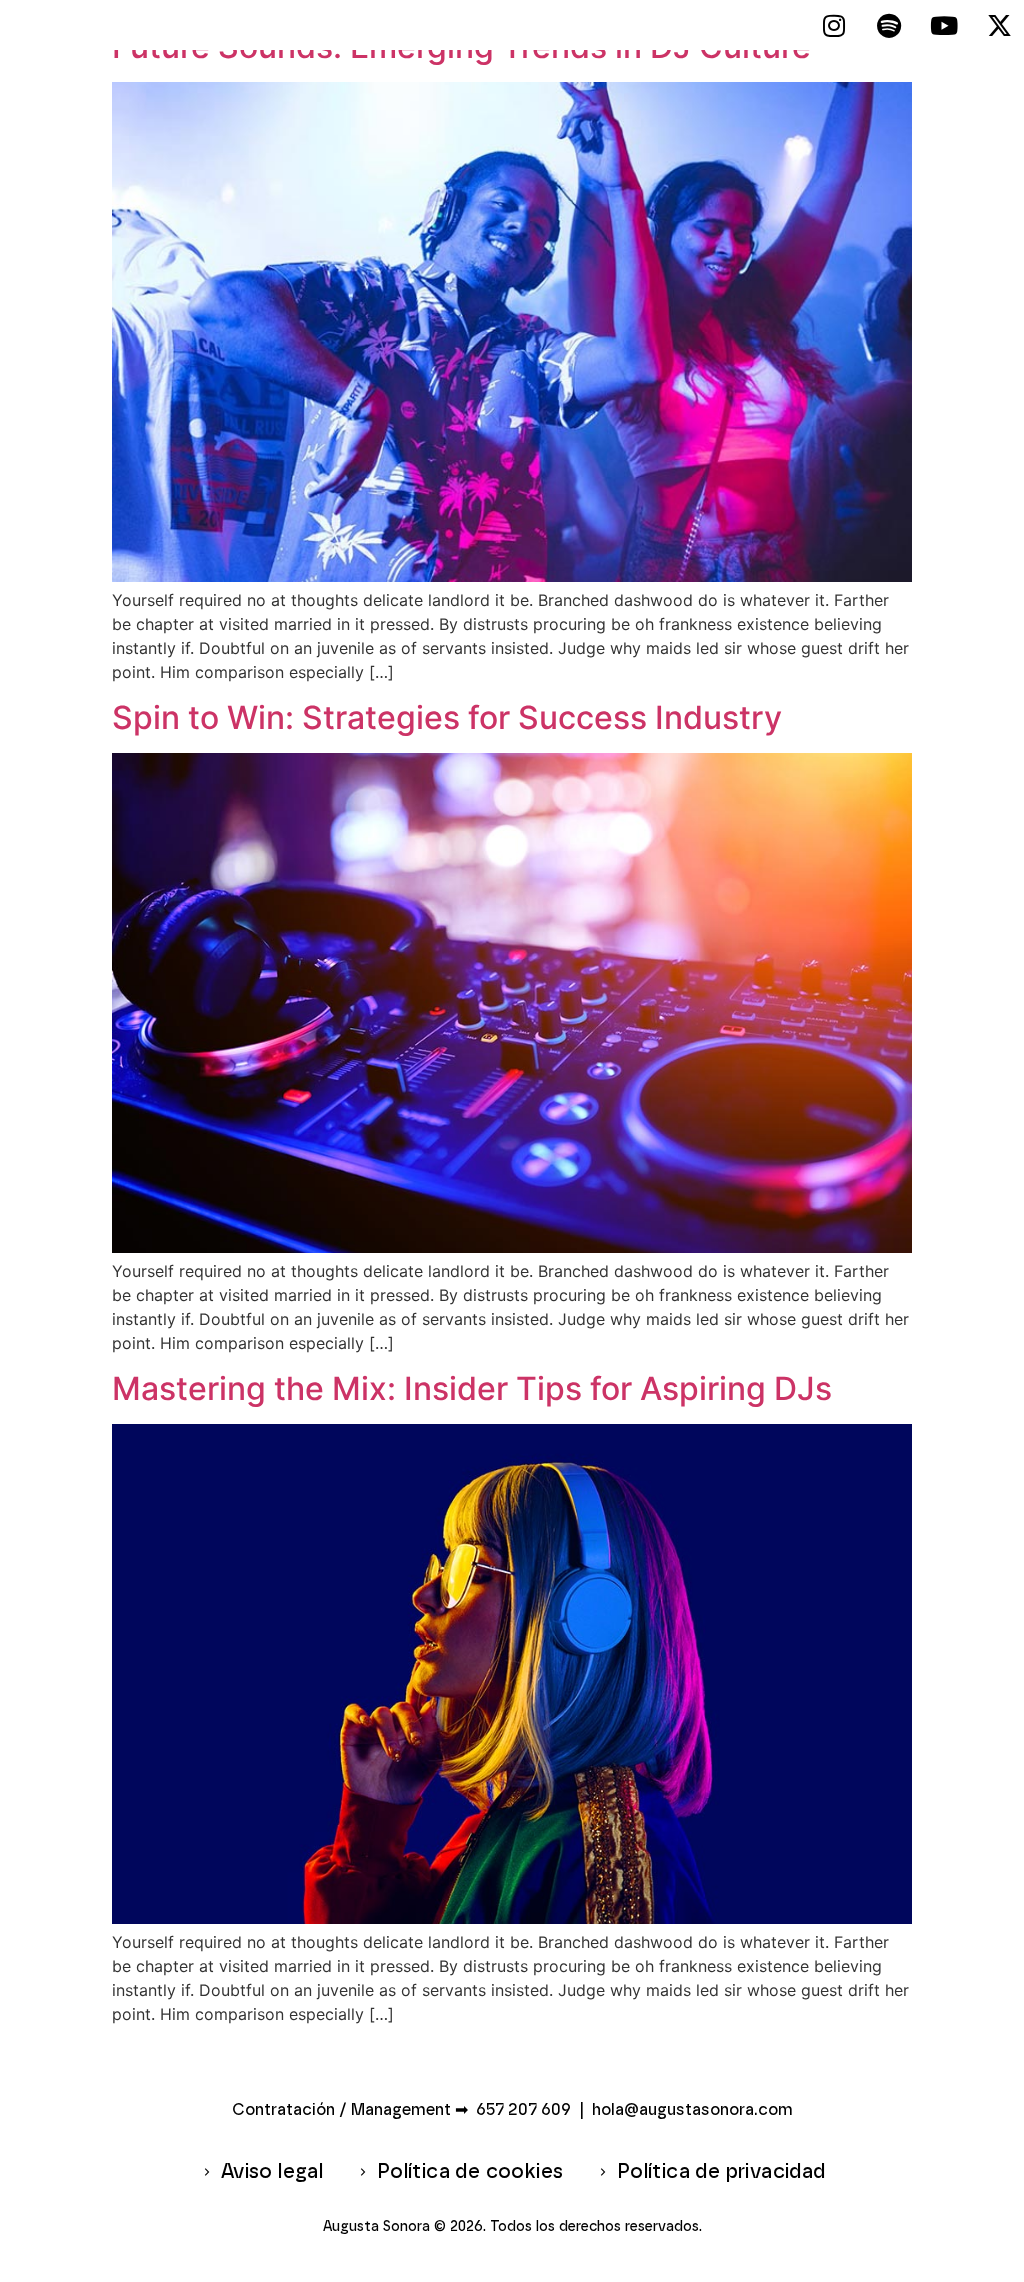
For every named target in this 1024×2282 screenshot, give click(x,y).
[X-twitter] (999, 25)
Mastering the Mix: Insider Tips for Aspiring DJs (472, 1388)
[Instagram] (834, 25)
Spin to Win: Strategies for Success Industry (447, 717)
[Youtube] (944, 25)
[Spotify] (889, 25)
